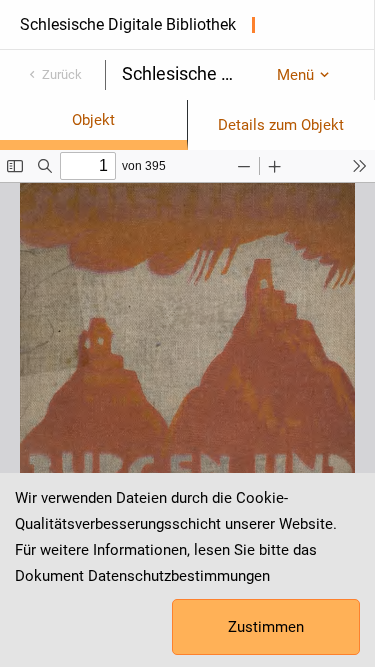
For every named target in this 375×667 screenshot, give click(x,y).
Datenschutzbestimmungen (179, 576)
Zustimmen (266, 627)
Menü (295, 75)
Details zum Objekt (281, 125)
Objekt (93, 120)
